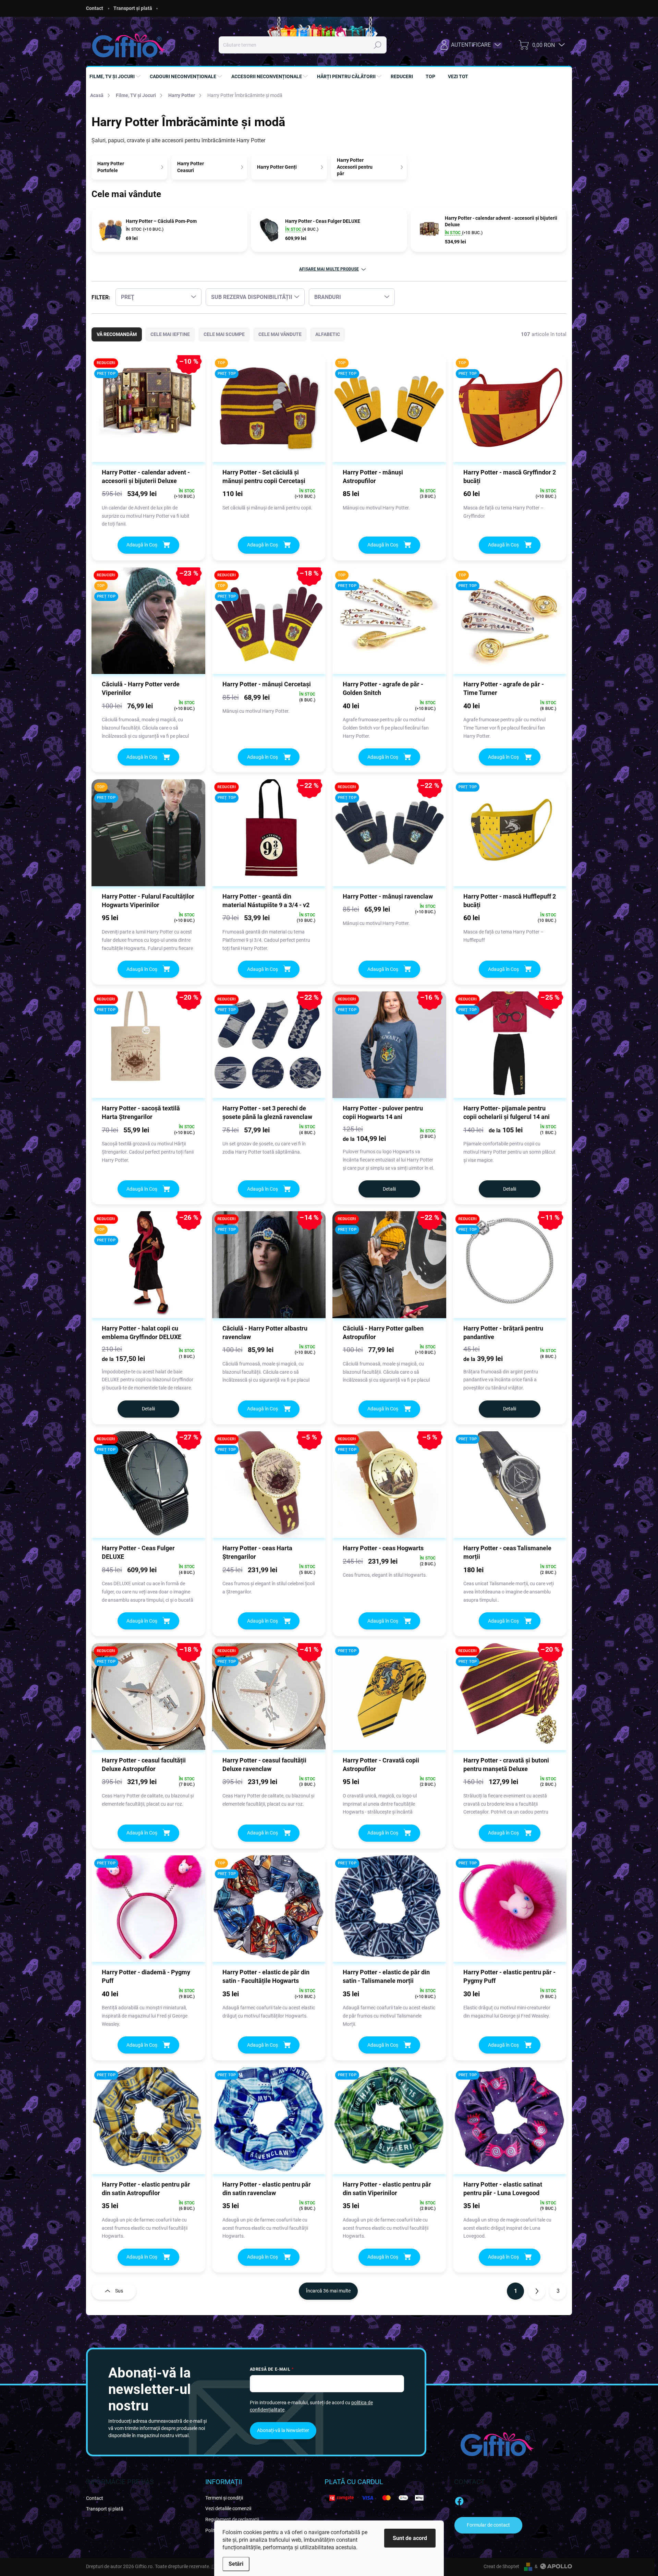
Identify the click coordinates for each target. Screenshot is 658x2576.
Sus (119, 2291)
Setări (236, 2564)
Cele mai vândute (280, 334)
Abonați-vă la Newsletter (283, 2430)
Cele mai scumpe (224, 334)
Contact (95, 8)
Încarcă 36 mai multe (328, 2291)
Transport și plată (133, 8)
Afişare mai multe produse (329, 269)
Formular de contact (488, 2525)
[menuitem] (116, 76)
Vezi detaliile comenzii (228, 2508)
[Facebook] (459, 2500)
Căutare (378, 45)
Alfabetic (328, 334)
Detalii (389, 1189)
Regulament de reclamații (232, 2519)
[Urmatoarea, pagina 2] (537, 2291)
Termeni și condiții (224, 2498)
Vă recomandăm (117, 334)
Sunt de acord (410, 2538)
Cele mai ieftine (170, 334)
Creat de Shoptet (501, 2566)
